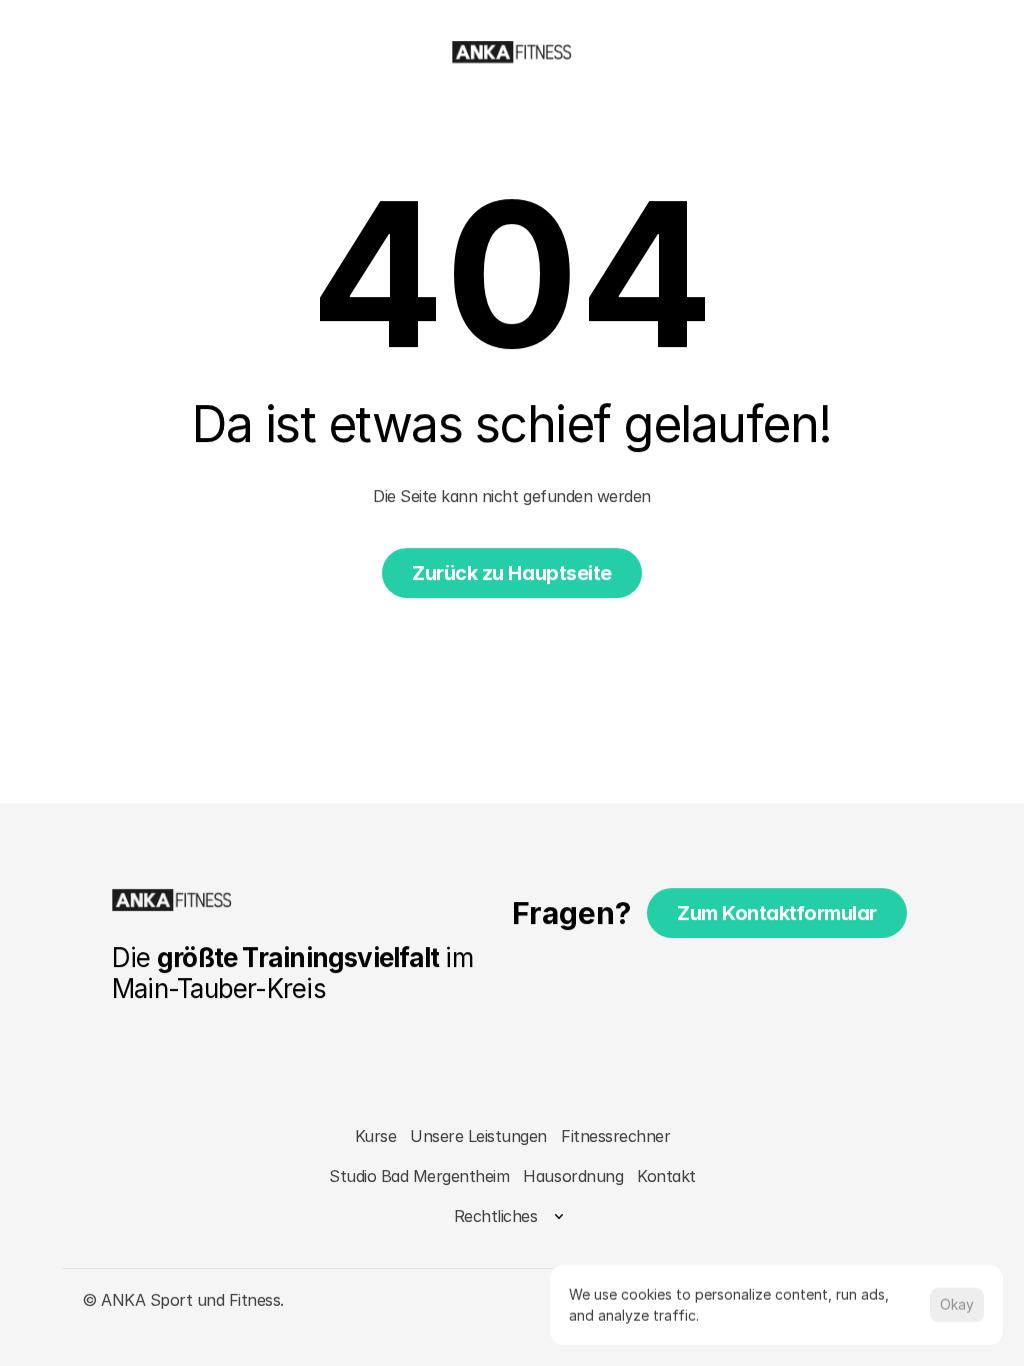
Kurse (375, 1136)
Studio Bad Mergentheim (419, 1176)
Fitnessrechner (615, 1136)
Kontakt (666, 1176)
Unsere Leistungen (478, 1136)
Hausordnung (573, 1176)
